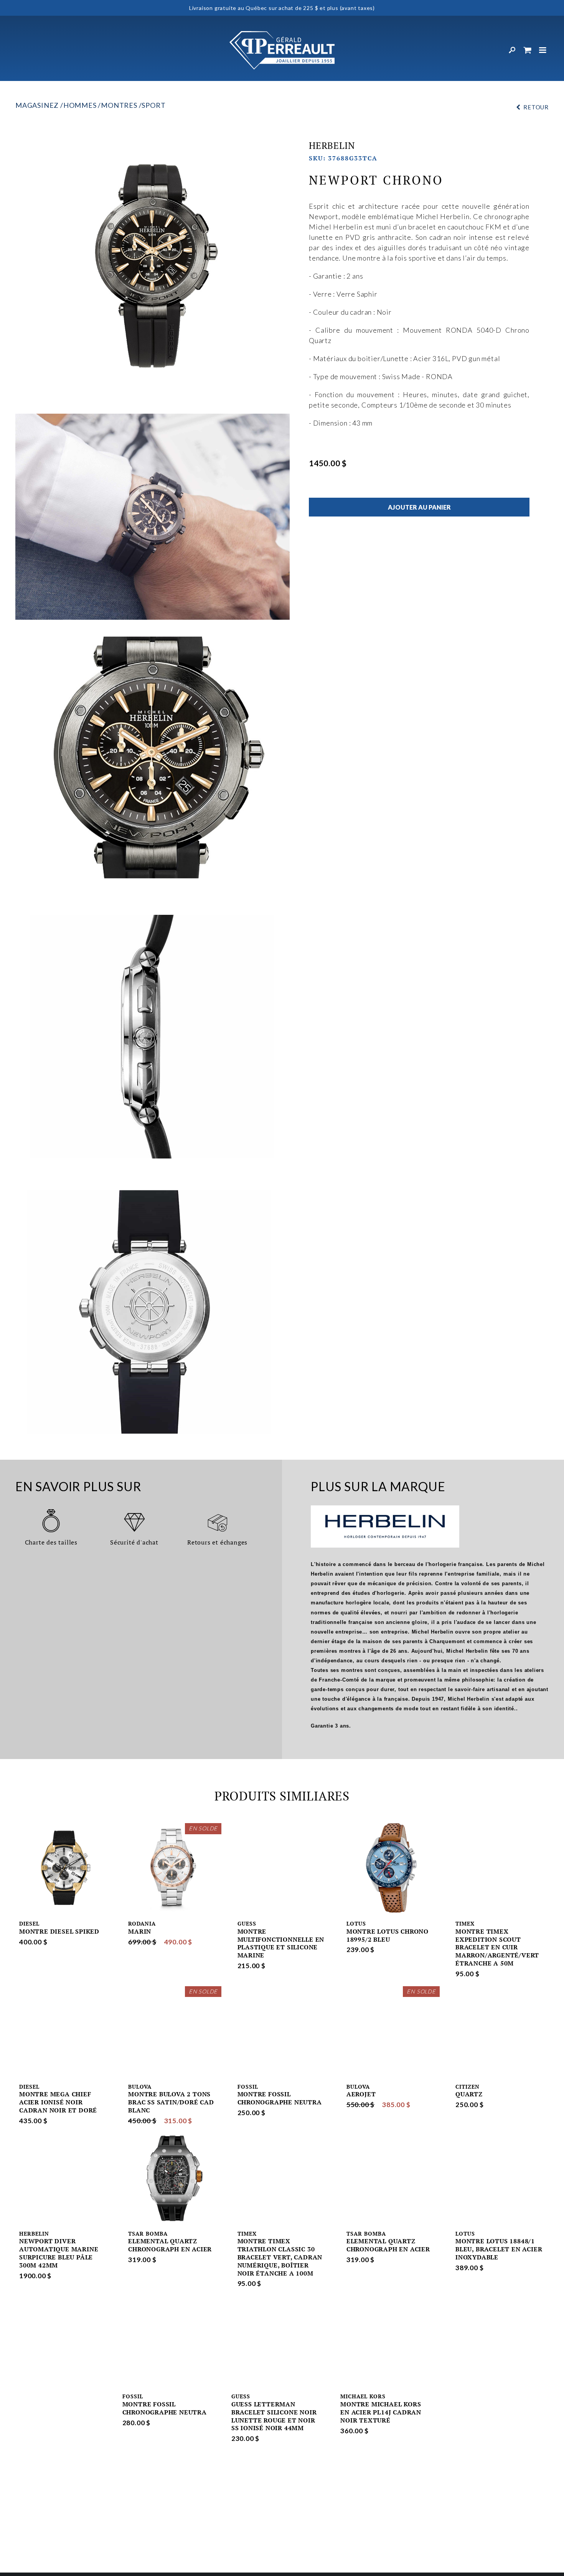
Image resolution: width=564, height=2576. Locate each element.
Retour (536, 107)
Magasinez (37, 105)
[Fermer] (543, 50)
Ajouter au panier (419, 507)
